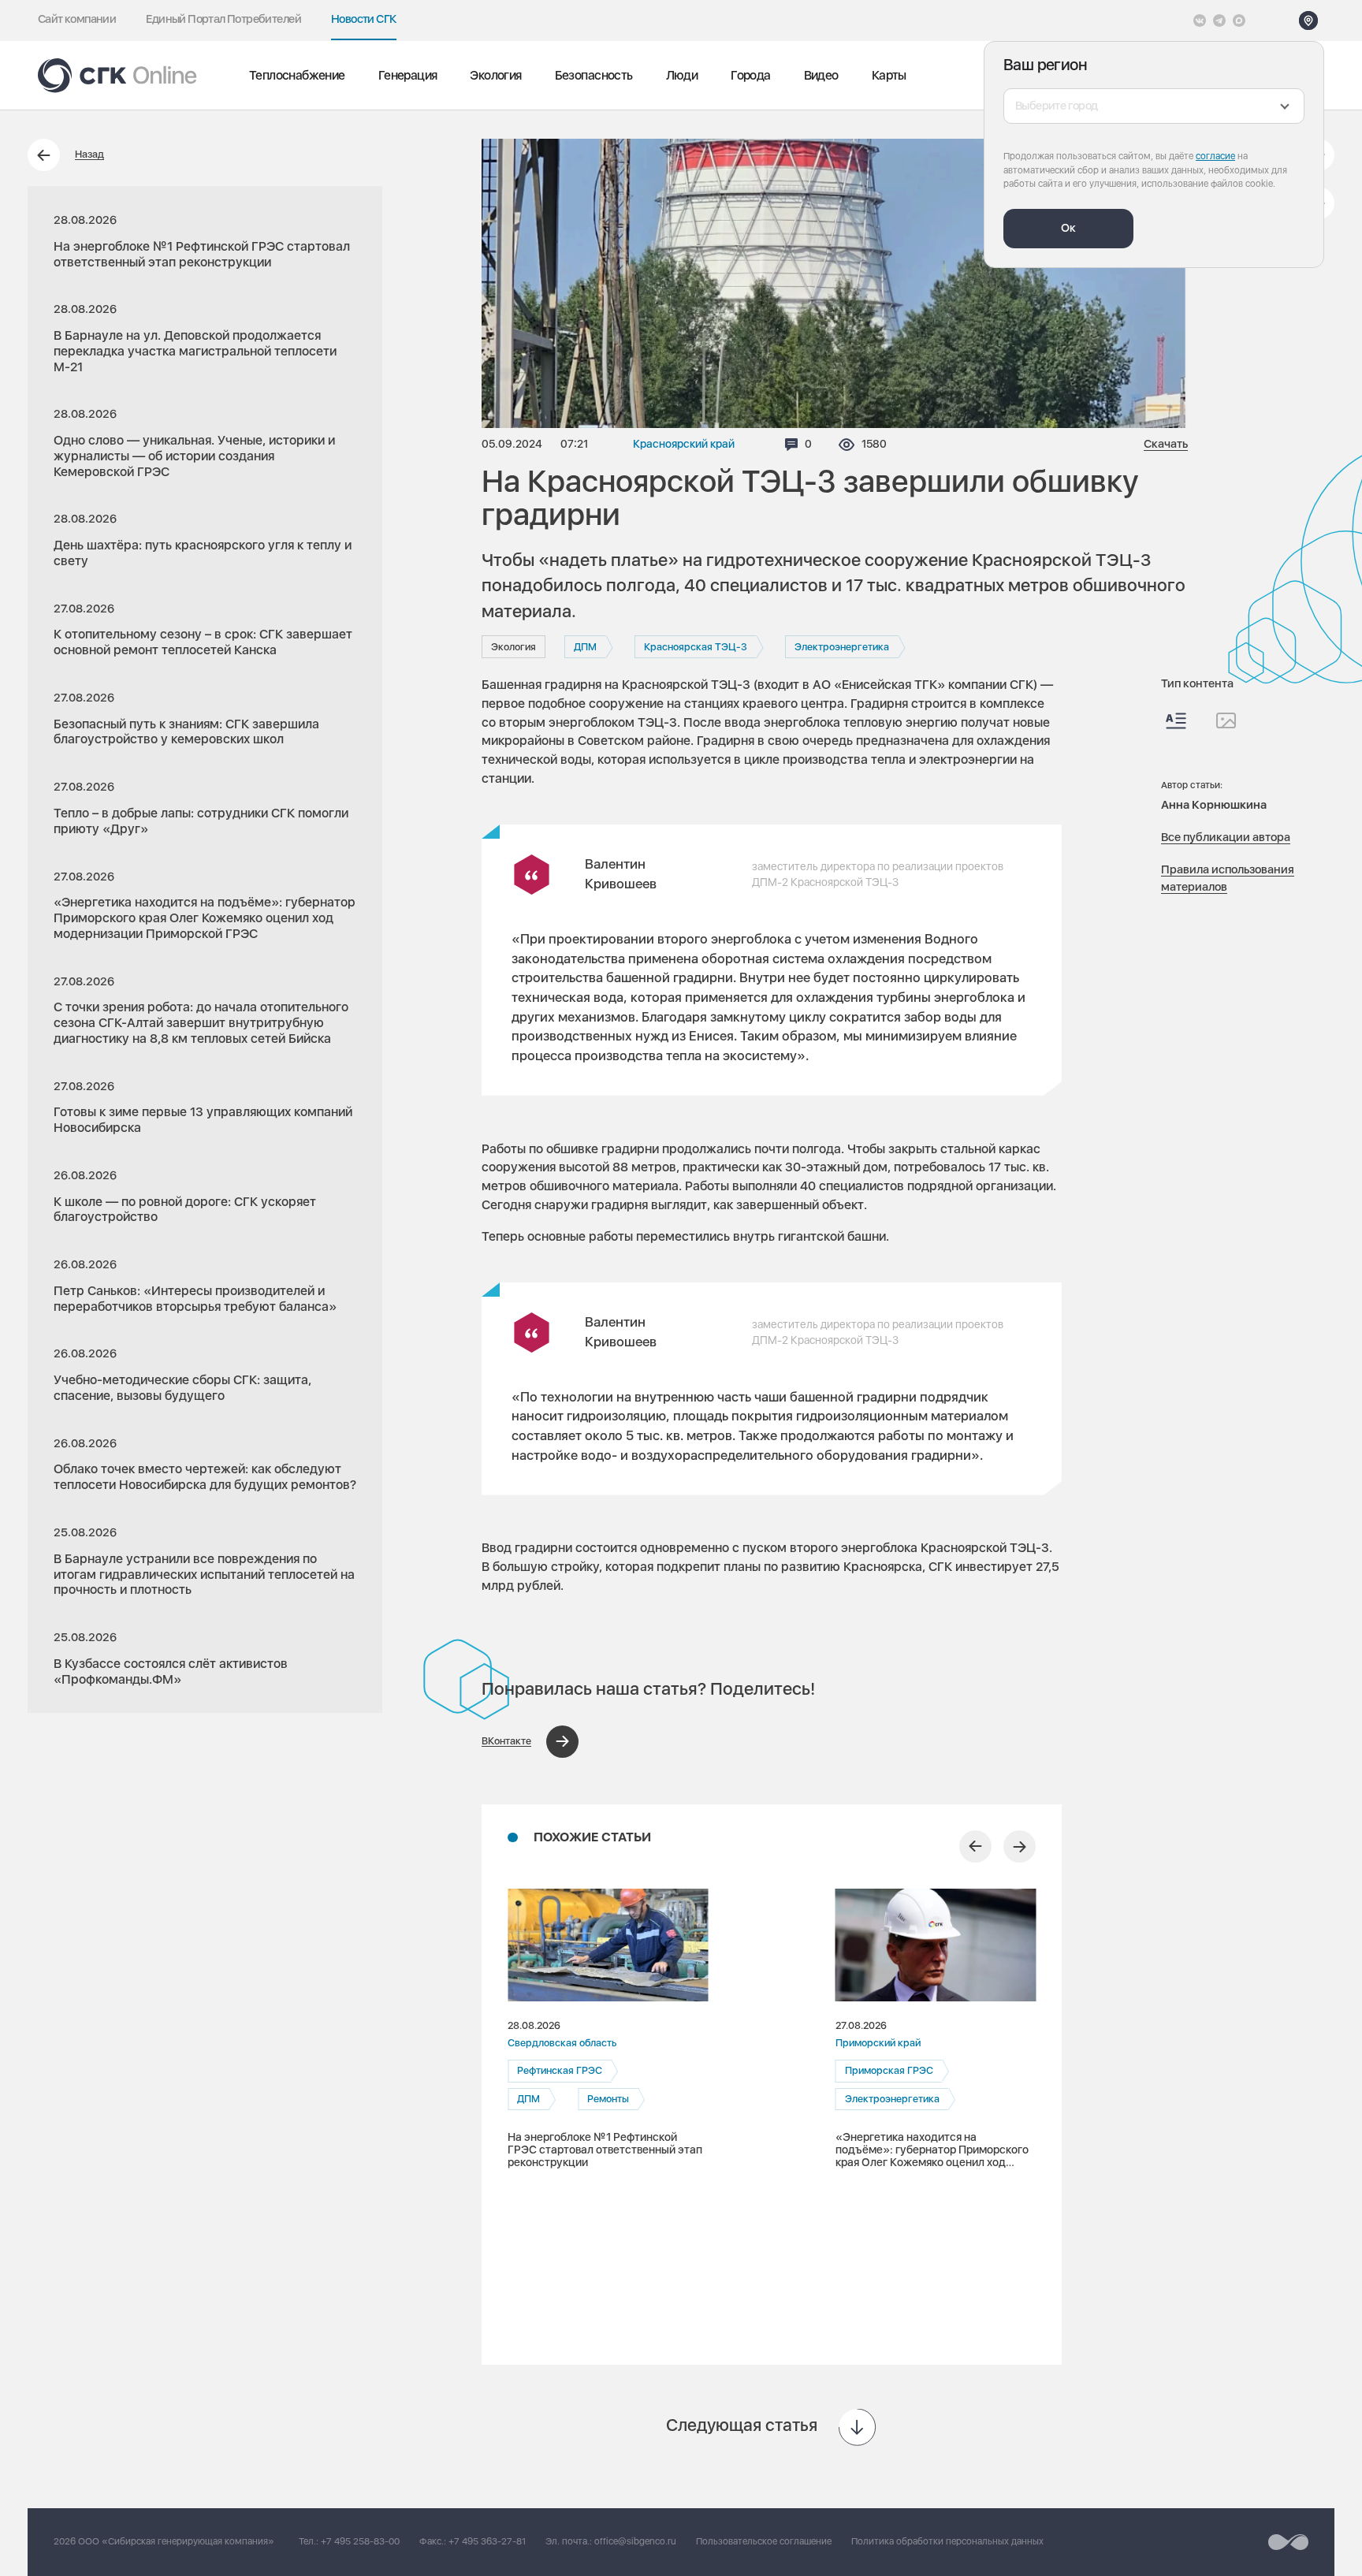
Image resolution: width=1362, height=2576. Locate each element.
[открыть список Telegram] (1219, 20)
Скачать (1166, 444)
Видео (821, 75)
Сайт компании (77, 19)
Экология (495, 75)
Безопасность (594, 75)
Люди (682, 75)
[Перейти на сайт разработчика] (1288, 2542)
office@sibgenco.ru (635, 2541)
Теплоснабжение (297, 75)
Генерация (408, 75)
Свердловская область (562, 2043)
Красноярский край (684, 444)
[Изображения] (1226, 720)
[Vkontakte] (1200, 20)
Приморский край (878, 2043)
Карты (889, 75)
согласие (1215, 156)
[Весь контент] (1176, 721)
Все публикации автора (1226, 837)
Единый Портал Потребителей (223, 19)
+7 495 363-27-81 (487, 2541)
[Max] (1239, 20)
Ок (1068, 228)
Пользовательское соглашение (764, 2541)
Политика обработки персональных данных (947, 2541)
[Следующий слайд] (1020, 1846)
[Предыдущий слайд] (975, 1846)
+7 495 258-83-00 (360, 2541)
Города (750, 75)
